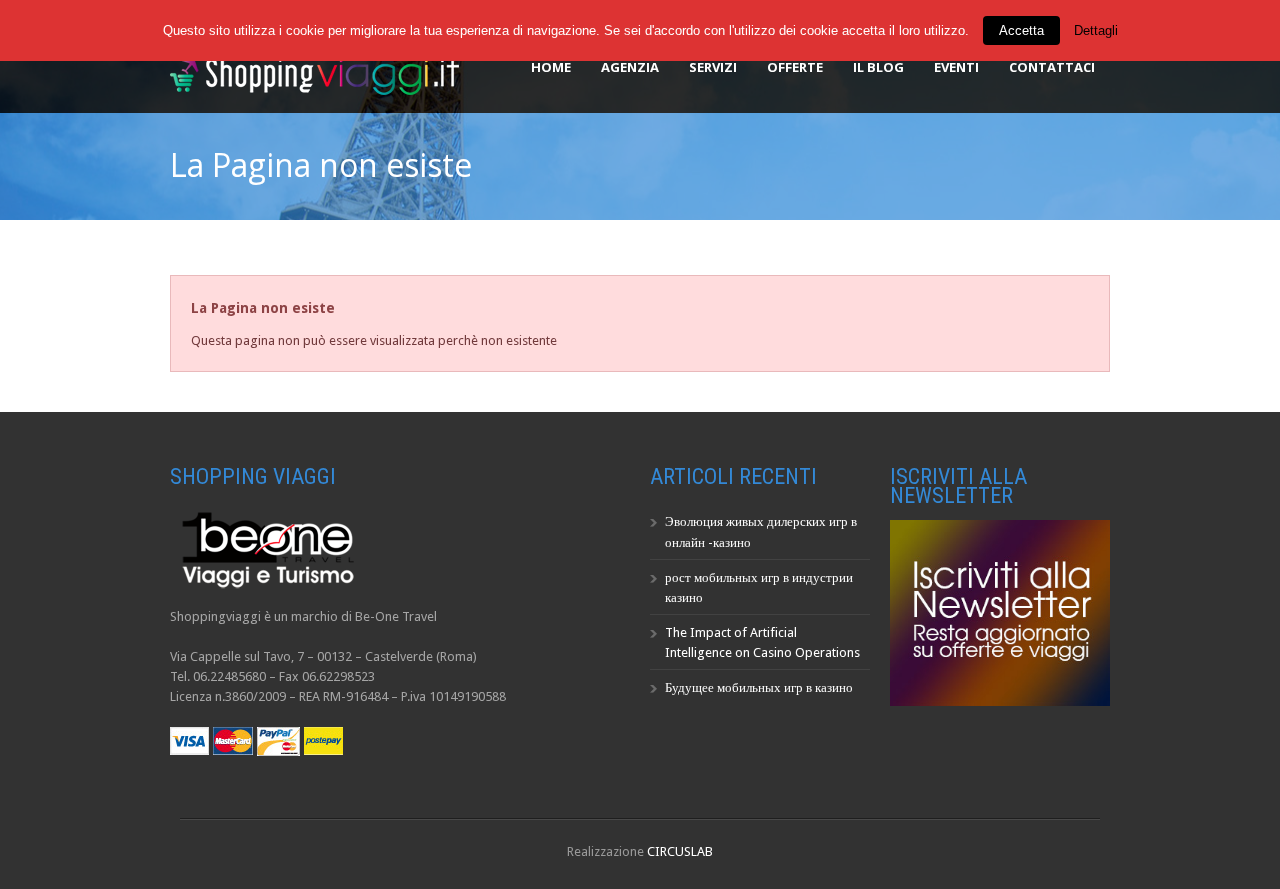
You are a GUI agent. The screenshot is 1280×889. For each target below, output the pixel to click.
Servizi (713, 67)
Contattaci (1052, 67)
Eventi (956, 67)
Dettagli (1096, 30)
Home (551, 67)
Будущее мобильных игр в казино (759, 687)
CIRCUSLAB (680, 851)
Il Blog (878, 67)
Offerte (795, 67)
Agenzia (630, 67)
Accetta (1021, 30)
